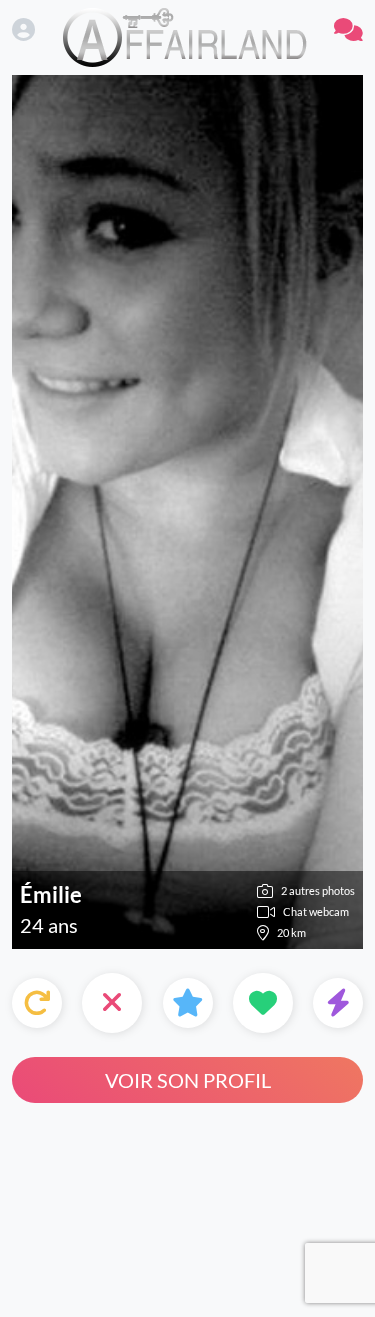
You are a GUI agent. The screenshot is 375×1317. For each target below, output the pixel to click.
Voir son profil (188, 1080)
